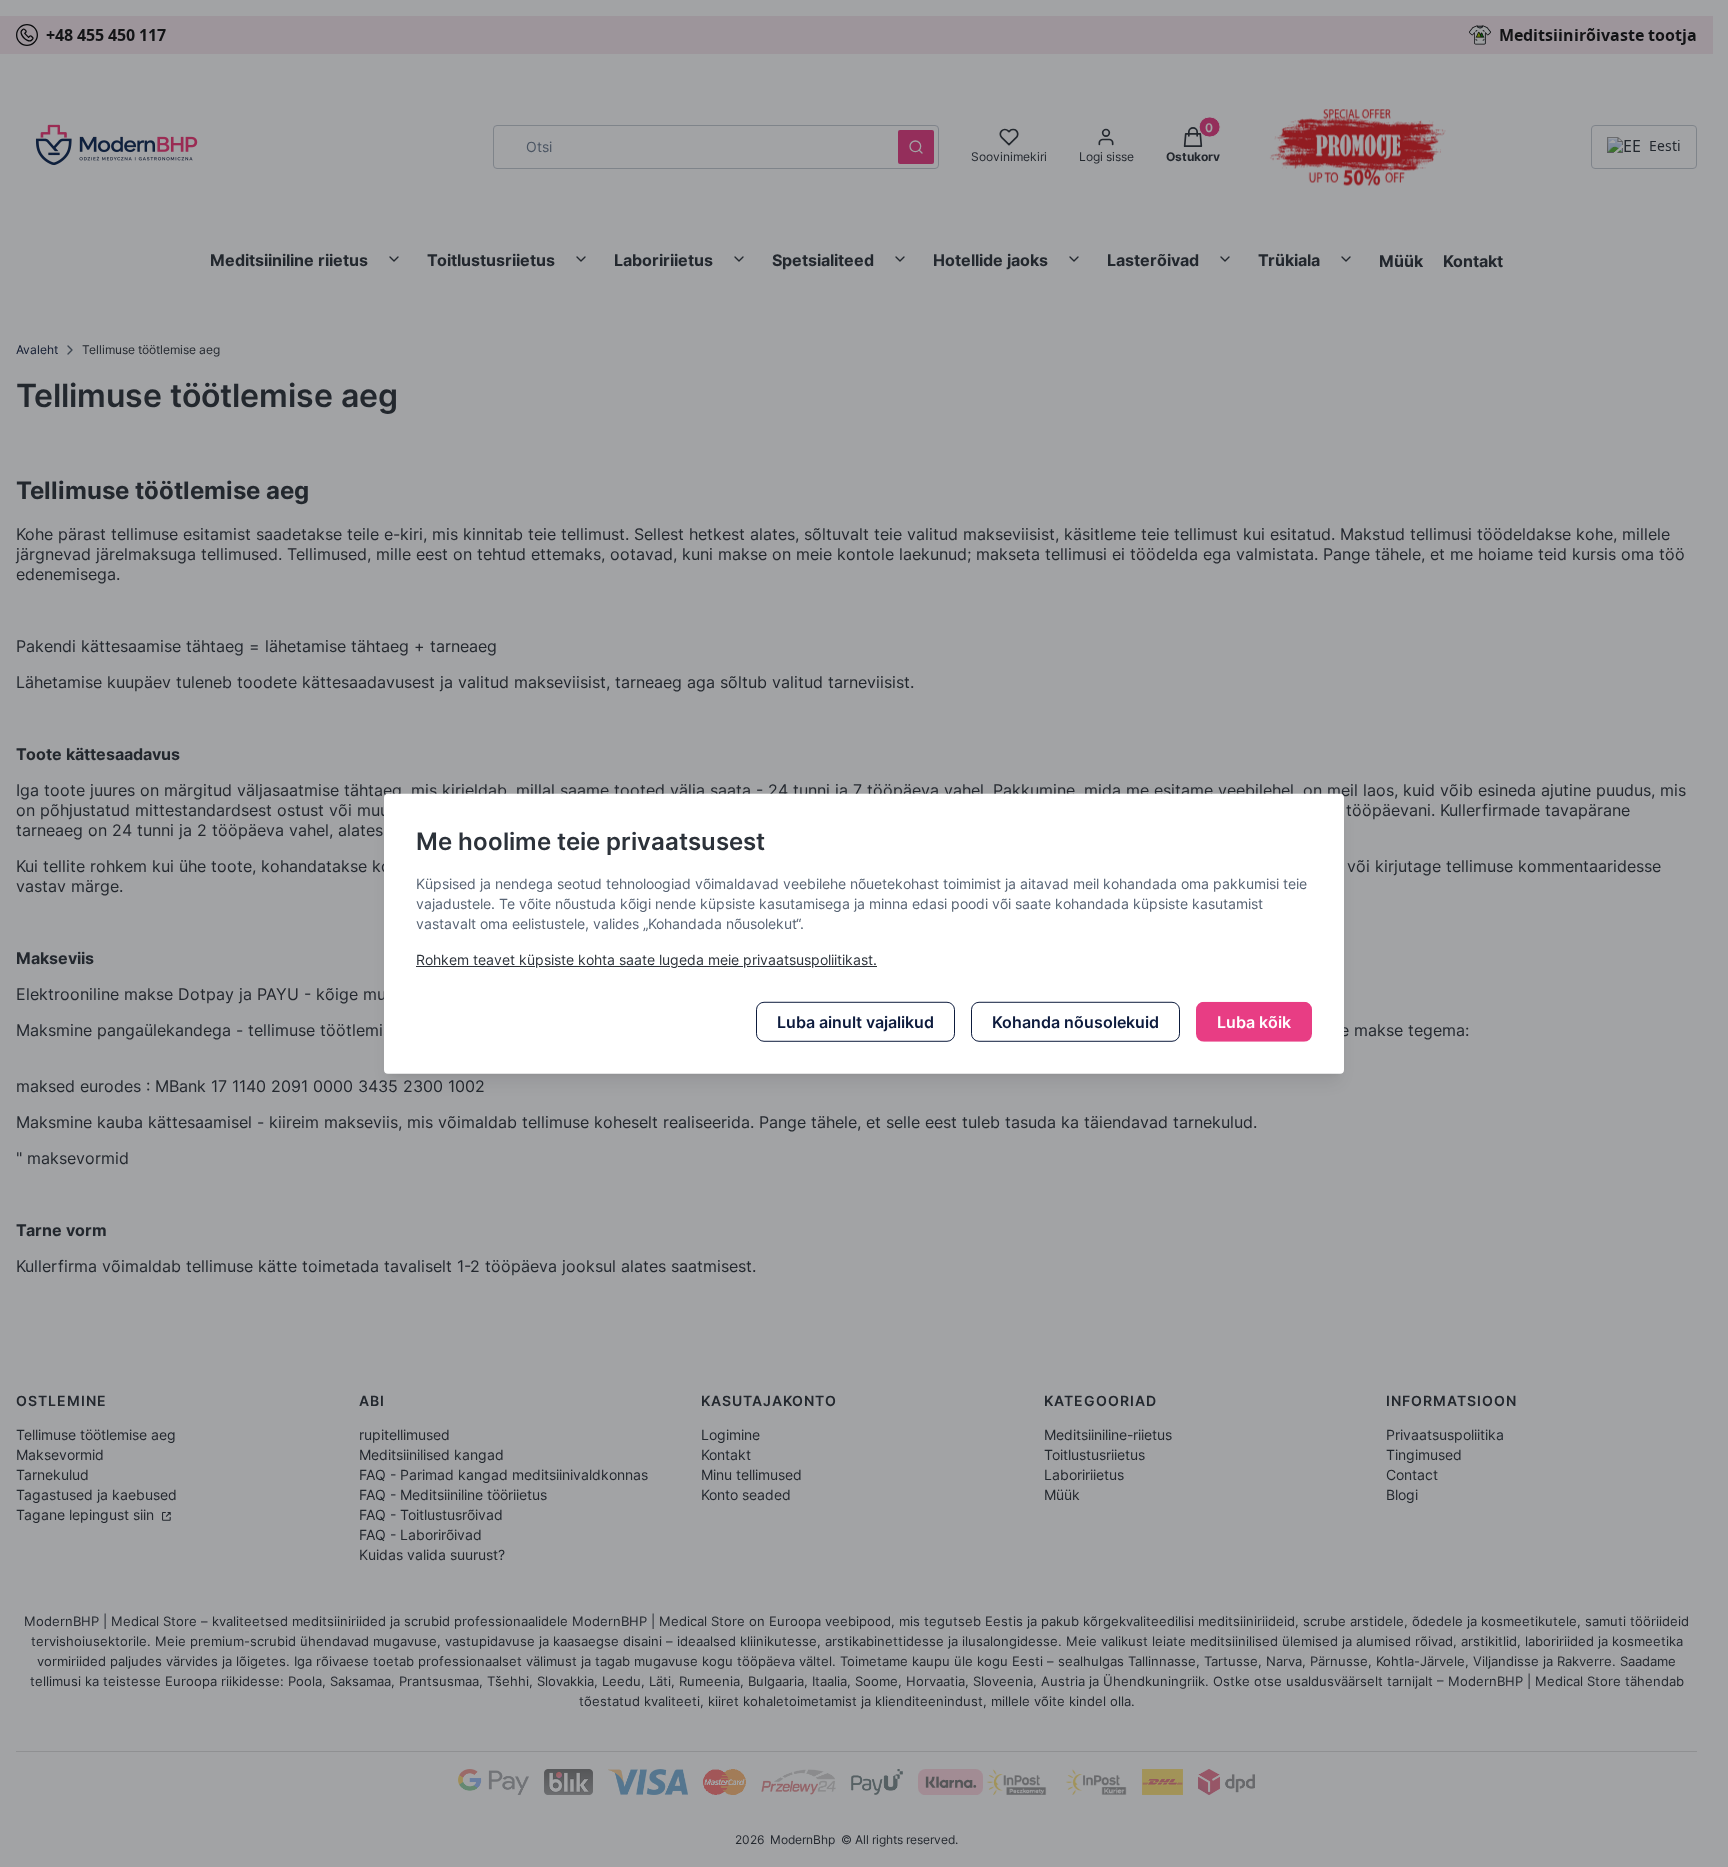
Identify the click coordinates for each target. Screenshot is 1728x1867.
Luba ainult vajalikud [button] (855, 1022)
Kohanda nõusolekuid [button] (1075, 1022)
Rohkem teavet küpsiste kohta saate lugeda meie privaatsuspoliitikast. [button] (646, 959)
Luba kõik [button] (1254, 1022)
